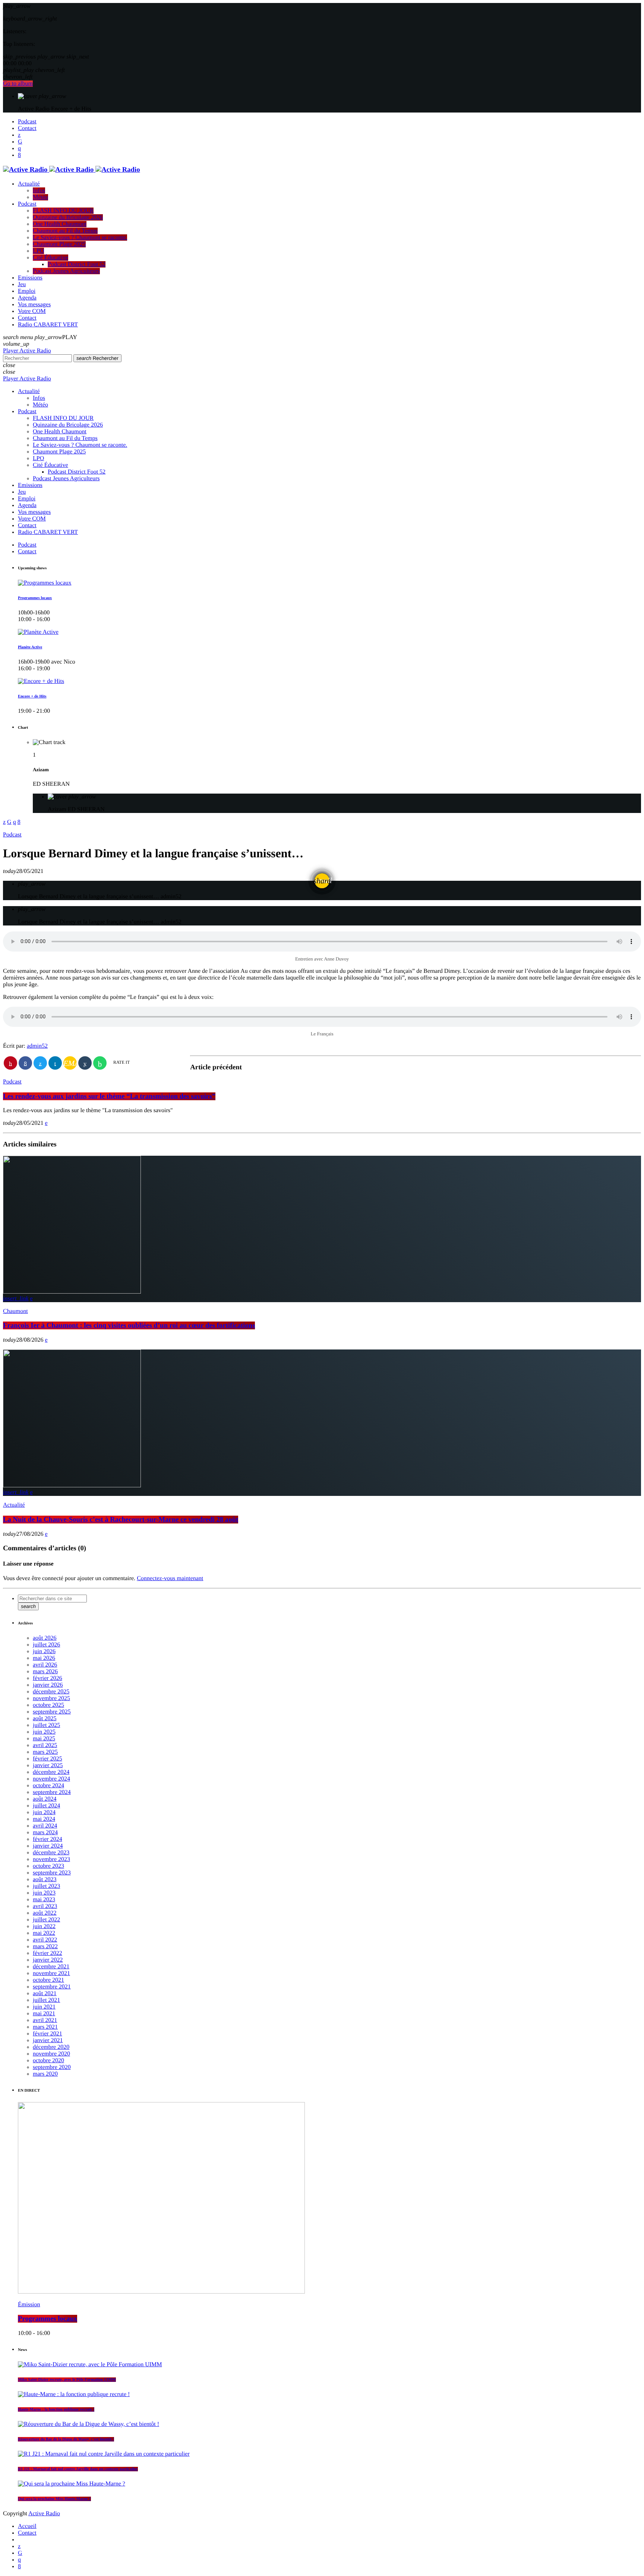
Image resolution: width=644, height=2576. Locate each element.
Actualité (14, 1505)
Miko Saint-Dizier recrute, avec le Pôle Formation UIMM (67, 2380)
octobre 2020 (48, 2061)
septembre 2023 (52, 1873)
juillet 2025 (46, 1725)
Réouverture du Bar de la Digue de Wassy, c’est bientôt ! (66, 2439)
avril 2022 (45, 1940)
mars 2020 (45, 2074)
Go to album (18, 84)
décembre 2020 (51, 2047)
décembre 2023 (51, 1853)
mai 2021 (44, 2014)
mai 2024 (44, 1819)
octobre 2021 (48, 1980)
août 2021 (45, 1993)
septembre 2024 (52, 1792)
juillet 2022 (46, 1920)
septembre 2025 (52, 1712)
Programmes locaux (35, 598)
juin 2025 (44, 1732)
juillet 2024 (46, 1806)
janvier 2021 (48, 2040)
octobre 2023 (48, 1866)
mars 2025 (45, 1752)
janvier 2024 (48, 1846)
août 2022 (45, 1913)
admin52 (37, 1046)
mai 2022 (44, 1933)
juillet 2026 (46, 1645)
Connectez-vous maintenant (170, 1578)
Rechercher (97, 358)
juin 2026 (44, 1651)
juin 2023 (44, 1893)
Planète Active (30, 647)
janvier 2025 (48, 1765)
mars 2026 (45, 1672)
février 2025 (48, 1759)
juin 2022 (44, 1926)
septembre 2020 (52, 2067)
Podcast (12, 835)
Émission (29, 2305)
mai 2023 (44, 1900)
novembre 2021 (51, 1973)
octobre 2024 (48, 1786)
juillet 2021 (46, 2000)
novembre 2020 (51, 2054)
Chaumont (15, 1311)
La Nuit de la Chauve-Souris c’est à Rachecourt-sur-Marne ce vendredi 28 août (121, 1520)
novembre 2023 (51, 1859)
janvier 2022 (48, 1960)
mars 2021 (45, 2027)
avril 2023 (45, 1906)
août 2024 (45, 1799)
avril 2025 (45, 1745)
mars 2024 (45, 1833)
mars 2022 (45, 1947)
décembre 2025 (51, 1692)
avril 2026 (45, 1665)
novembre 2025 (51, 1698)
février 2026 (48, 1678)
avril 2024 (45, 1826)
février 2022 (48, 1953)
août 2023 (45, 1879)
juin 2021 (44, 2007)
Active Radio (44, 2514)
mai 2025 (44, 1739)
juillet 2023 (46, 1886)
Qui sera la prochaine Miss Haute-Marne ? (54, 2499)
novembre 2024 (51, 1779)
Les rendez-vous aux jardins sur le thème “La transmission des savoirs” (109, 1096)
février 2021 (48, 2034)
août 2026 (45, 1638)
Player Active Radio (27, 351)
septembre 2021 (52, 1987)
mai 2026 (44, 1658)
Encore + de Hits (32, 696)
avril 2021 (45, 2020)
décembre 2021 (51, 1967)
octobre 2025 (48, 1705)
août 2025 (45, 1719)
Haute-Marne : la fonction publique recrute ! (56, 2409)
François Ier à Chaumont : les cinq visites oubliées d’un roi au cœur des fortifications (129, 1325)
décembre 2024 (51, 1772)
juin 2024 (44, 1812)
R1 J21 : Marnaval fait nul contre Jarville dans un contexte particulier (78, 2469)
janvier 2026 (48, 1685)
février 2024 (48, 1839)
